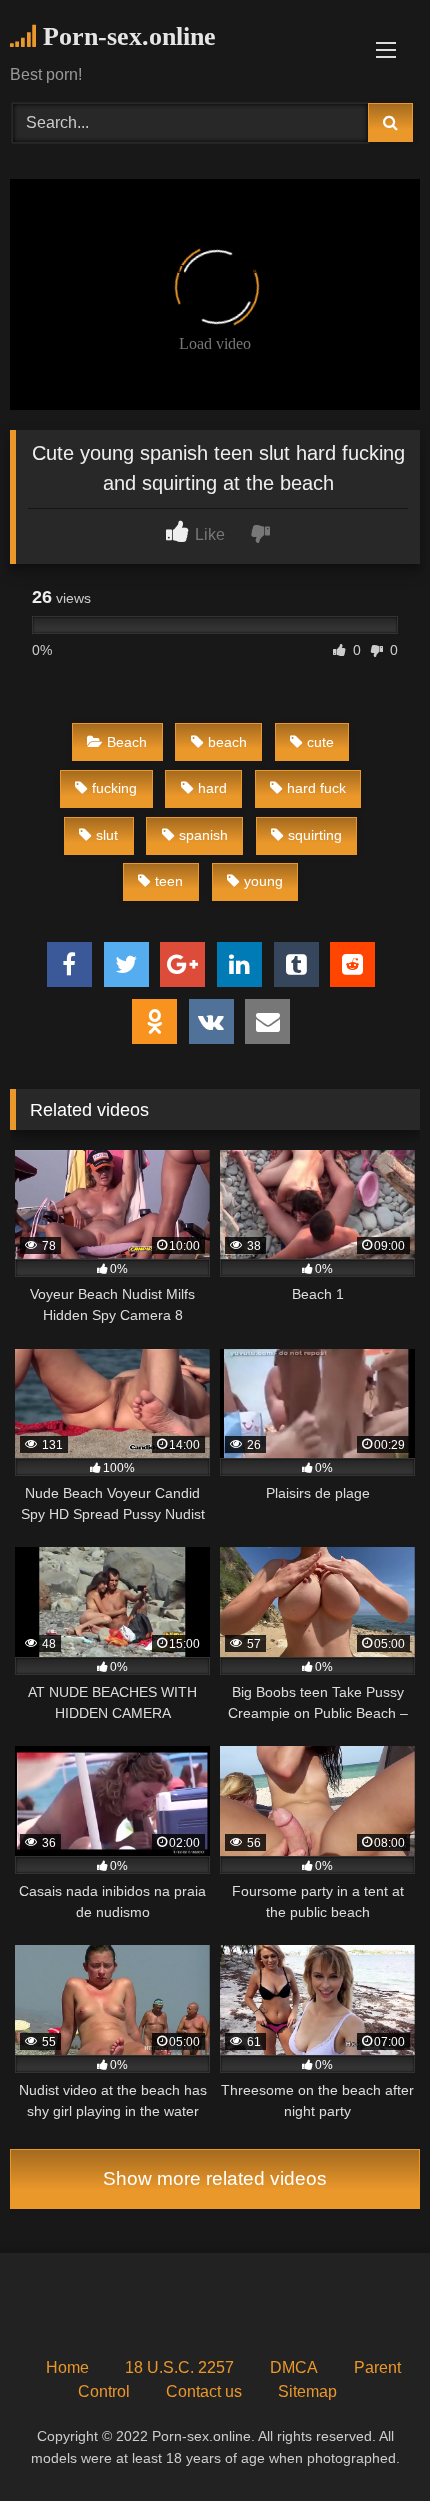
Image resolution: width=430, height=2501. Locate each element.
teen (169, 881)
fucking (114, 788)
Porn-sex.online (126, 36)
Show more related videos (215, 2178)
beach (227, 742)
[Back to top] (368, 2441)
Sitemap (307, 2391)
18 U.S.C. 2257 (179, 2367)
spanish (203, 835)
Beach (127, 742)
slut (107, 835)
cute (320, 742)
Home (67, 2367)
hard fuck (316, 788)
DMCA (294, 2367)
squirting (315, 835)
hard (212, 788)
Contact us (204, 2391)
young (263, 881)
